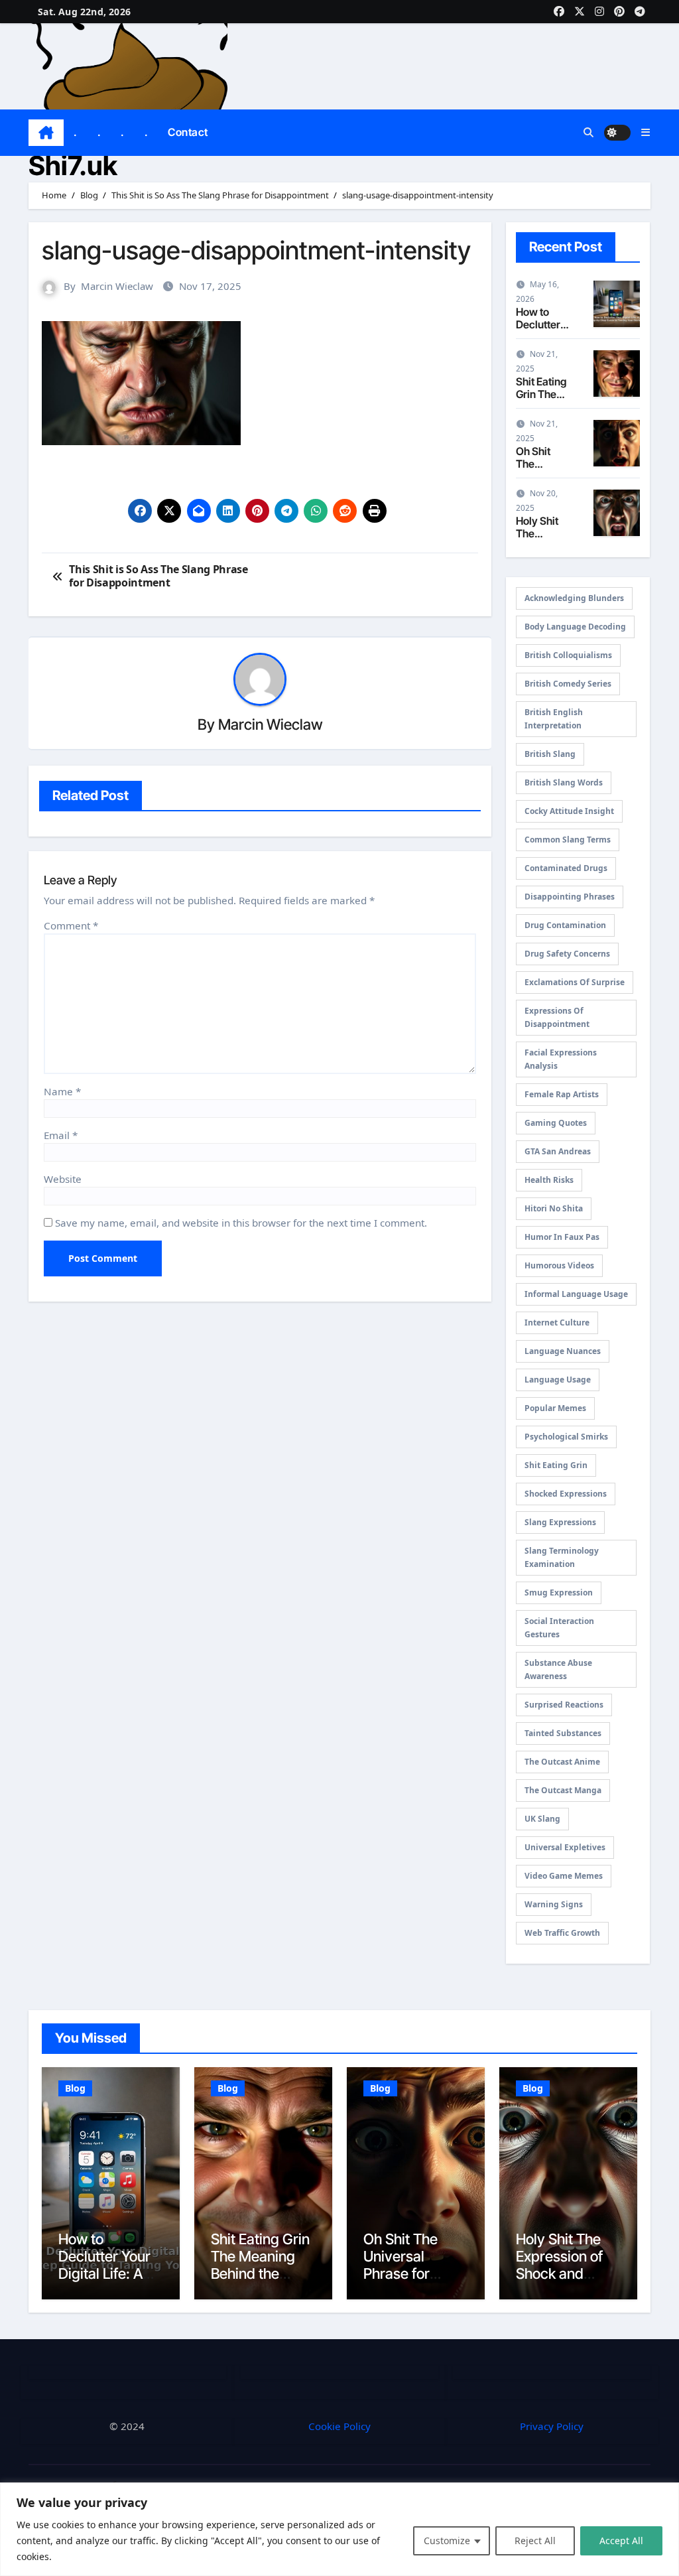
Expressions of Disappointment (557, 1017)
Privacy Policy (552, 2426)
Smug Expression (559, 1593)
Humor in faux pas (562, 1237)
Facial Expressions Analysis (561, 1059)
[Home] (46, 133)
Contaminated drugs (566, 868)
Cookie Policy (339, 2426)
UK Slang (542, 1819)
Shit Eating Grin (556, 1465)
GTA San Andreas (558, 1151)
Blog (75, 2088)
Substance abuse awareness (558, 1669)
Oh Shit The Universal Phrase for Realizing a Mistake (401, 2274)
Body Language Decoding (575, 627)
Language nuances (563, 1351)
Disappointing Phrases (570, 897)
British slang (550, 754)
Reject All (535, 2541)
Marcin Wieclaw (117, 286)
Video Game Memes (564, 1876)
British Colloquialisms (568, 655)
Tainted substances (563, 1733)
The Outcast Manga (563, 1790)
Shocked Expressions (566, 1494)
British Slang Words (564, 782)
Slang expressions (560, 1522)
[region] (339, 2529)
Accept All (621, 2541)
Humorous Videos (559, 1265)
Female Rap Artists (562, 1094)
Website (63, 1179)
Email (61, 1135)
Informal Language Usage (576, 1294)
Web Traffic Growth (562, 1933)
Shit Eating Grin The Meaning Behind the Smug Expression (260, 2274)
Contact (188, 132)
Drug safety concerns (567, 954)
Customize (447, 2541)
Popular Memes (555, 1408)
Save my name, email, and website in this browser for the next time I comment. (241, 1223)
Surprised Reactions (564, 1705)
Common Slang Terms (568, 840)
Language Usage (558, 1380)
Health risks (549, 1180)
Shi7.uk (73, 166)
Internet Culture (557, 1322)
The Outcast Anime (562, 1762)
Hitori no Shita (554, 1208)
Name (62, 1091)
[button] (646, 132)
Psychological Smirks (566, 1437)
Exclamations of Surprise (575, 982)
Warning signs (554, 1904)
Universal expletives (565, 1847)
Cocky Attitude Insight (569, 811)
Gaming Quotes (556, 1123)
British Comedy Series (568, 684)
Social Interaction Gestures (559, 1628)
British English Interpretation (554, 719)
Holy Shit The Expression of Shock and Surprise (559, 2265)
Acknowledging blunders (574, 598)
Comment (71, 925)
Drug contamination (565, 925)
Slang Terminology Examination (562, 1557)
